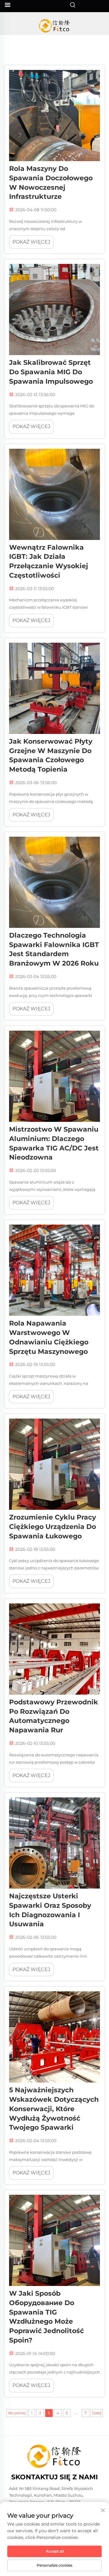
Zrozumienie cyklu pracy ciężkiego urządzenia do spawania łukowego (53, 1527)
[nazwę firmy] (55, 26)
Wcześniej (17, 2413)
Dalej (97, 2413)
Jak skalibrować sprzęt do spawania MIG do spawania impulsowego (51, 372)
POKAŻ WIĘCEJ (31, 242)
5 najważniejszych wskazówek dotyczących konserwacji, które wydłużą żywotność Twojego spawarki (54, 2109)
